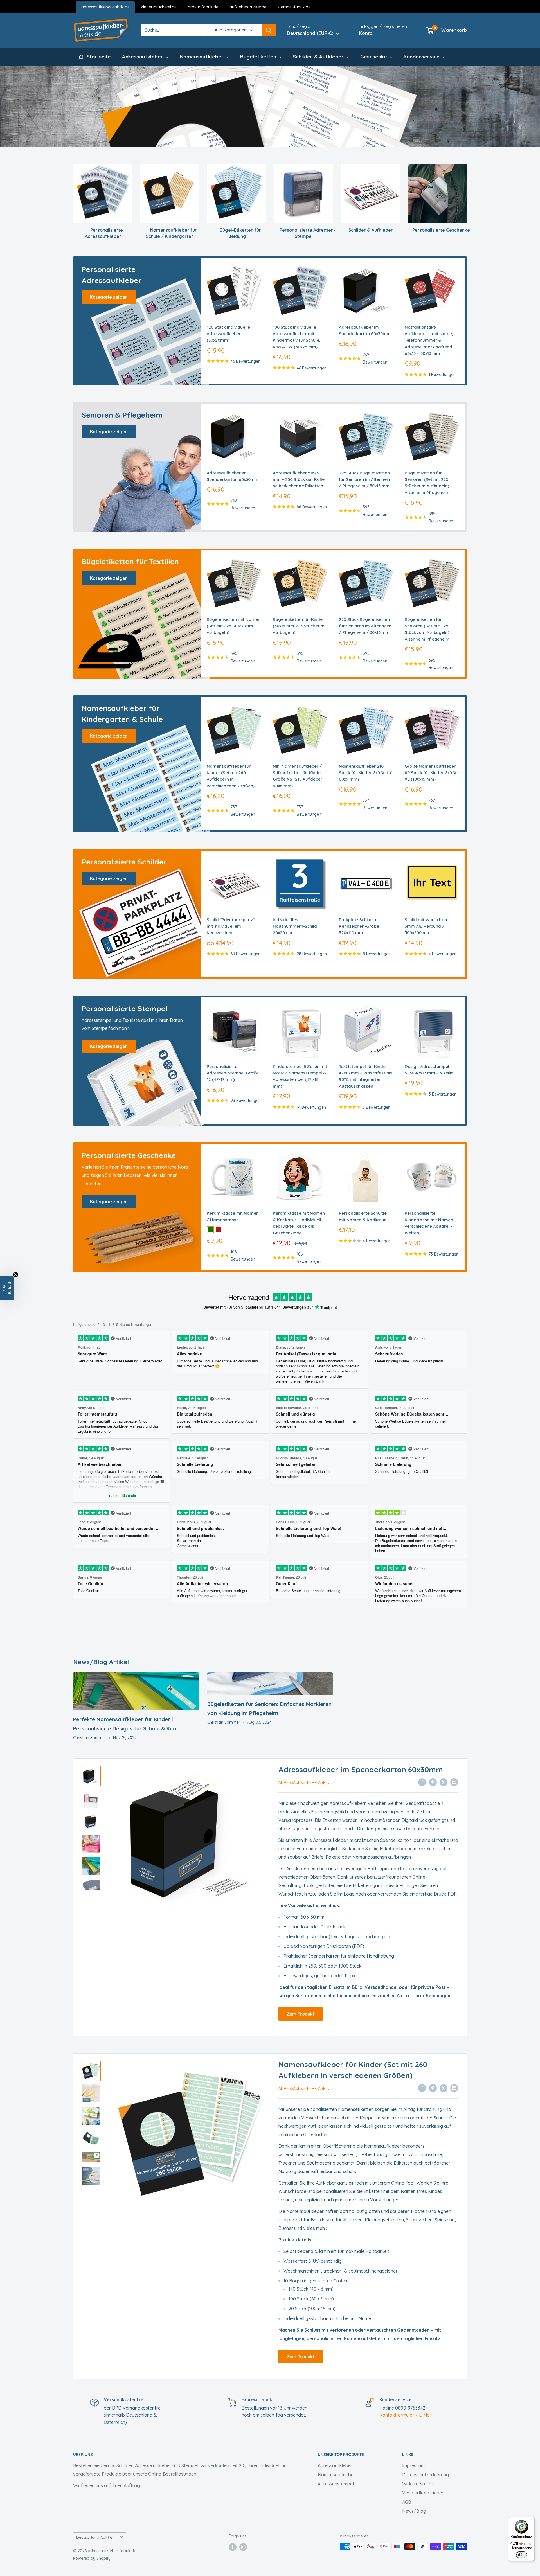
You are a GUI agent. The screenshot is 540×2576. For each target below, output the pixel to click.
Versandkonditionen (423, 2493)
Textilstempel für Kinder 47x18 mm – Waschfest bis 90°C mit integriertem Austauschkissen (365, 1076)
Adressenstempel (336, 2484)
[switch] (521, 2555)
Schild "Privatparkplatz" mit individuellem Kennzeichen (231, 926)
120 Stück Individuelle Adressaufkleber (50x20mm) (228, 334)
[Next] (465, 321)
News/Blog (414, 2511)
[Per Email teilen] (454, 1782)
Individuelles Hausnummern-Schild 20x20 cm (295, 926)
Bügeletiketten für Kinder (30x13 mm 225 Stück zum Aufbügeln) (299, 626)
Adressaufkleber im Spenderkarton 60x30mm (365, 330)
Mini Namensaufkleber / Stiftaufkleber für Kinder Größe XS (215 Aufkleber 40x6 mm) (298, 776)
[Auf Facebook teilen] (422, 1782)
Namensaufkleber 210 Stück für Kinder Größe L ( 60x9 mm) (365, 773)
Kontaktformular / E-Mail (406, 2415)
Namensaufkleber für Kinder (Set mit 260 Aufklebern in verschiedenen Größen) (231, 776)
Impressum (413, 2465)
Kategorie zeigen (109, 297)
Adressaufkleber (335, 2465)
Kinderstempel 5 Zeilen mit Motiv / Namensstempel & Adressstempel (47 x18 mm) (300, 1076)
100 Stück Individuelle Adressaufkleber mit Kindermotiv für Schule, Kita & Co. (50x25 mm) (297, 337)
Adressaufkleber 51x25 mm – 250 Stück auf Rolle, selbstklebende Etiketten (299, 479)
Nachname (249, 2521)
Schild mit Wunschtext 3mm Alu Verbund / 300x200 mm (427, 926)
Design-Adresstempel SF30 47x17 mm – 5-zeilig (429, 1069)
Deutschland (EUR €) (95, 2537)
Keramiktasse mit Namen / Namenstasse (233, 1216)
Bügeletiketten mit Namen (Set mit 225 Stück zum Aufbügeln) (234, 626)
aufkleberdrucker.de (248, 7)
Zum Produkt (301, 2014)
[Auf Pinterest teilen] (433, 1782)
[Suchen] (269, 30)
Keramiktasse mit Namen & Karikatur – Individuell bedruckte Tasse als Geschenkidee (299, 1223)
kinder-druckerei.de (159, 7)
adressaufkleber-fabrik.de (105, 7)
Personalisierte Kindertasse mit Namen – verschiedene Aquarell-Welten (431, 1223)
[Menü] (531, 2520)
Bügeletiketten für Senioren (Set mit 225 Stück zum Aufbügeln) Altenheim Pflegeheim (427, 483)
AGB (407, 2502)
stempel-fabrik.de (294, 7)
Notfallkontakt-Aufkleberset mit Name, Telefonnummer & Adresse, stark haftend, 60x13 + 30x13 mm (429, 340)
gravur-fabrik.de (203, 7)
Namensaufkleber (337, 2475)
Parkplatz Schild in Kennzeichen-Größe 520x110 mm (359, 926)
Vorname (247, 2500)
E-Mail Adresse (255, 2478)
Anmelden (270, 2545)
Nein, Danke (270, 2562)
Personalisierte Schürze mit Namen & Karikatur (363, 1216)
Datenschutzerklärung (426, 2475)
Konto (366, 33)
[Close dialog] (306, 2407)
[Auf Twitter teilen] (444, 1782)
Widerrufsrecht (418, 2484)
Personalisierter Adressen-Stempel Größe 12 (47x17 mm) (233, 1073)
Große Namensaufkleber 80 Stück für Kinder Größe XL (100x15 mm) (431, 773)
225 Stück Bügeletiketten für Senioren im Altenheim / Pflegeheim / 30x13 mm (365, 479)
